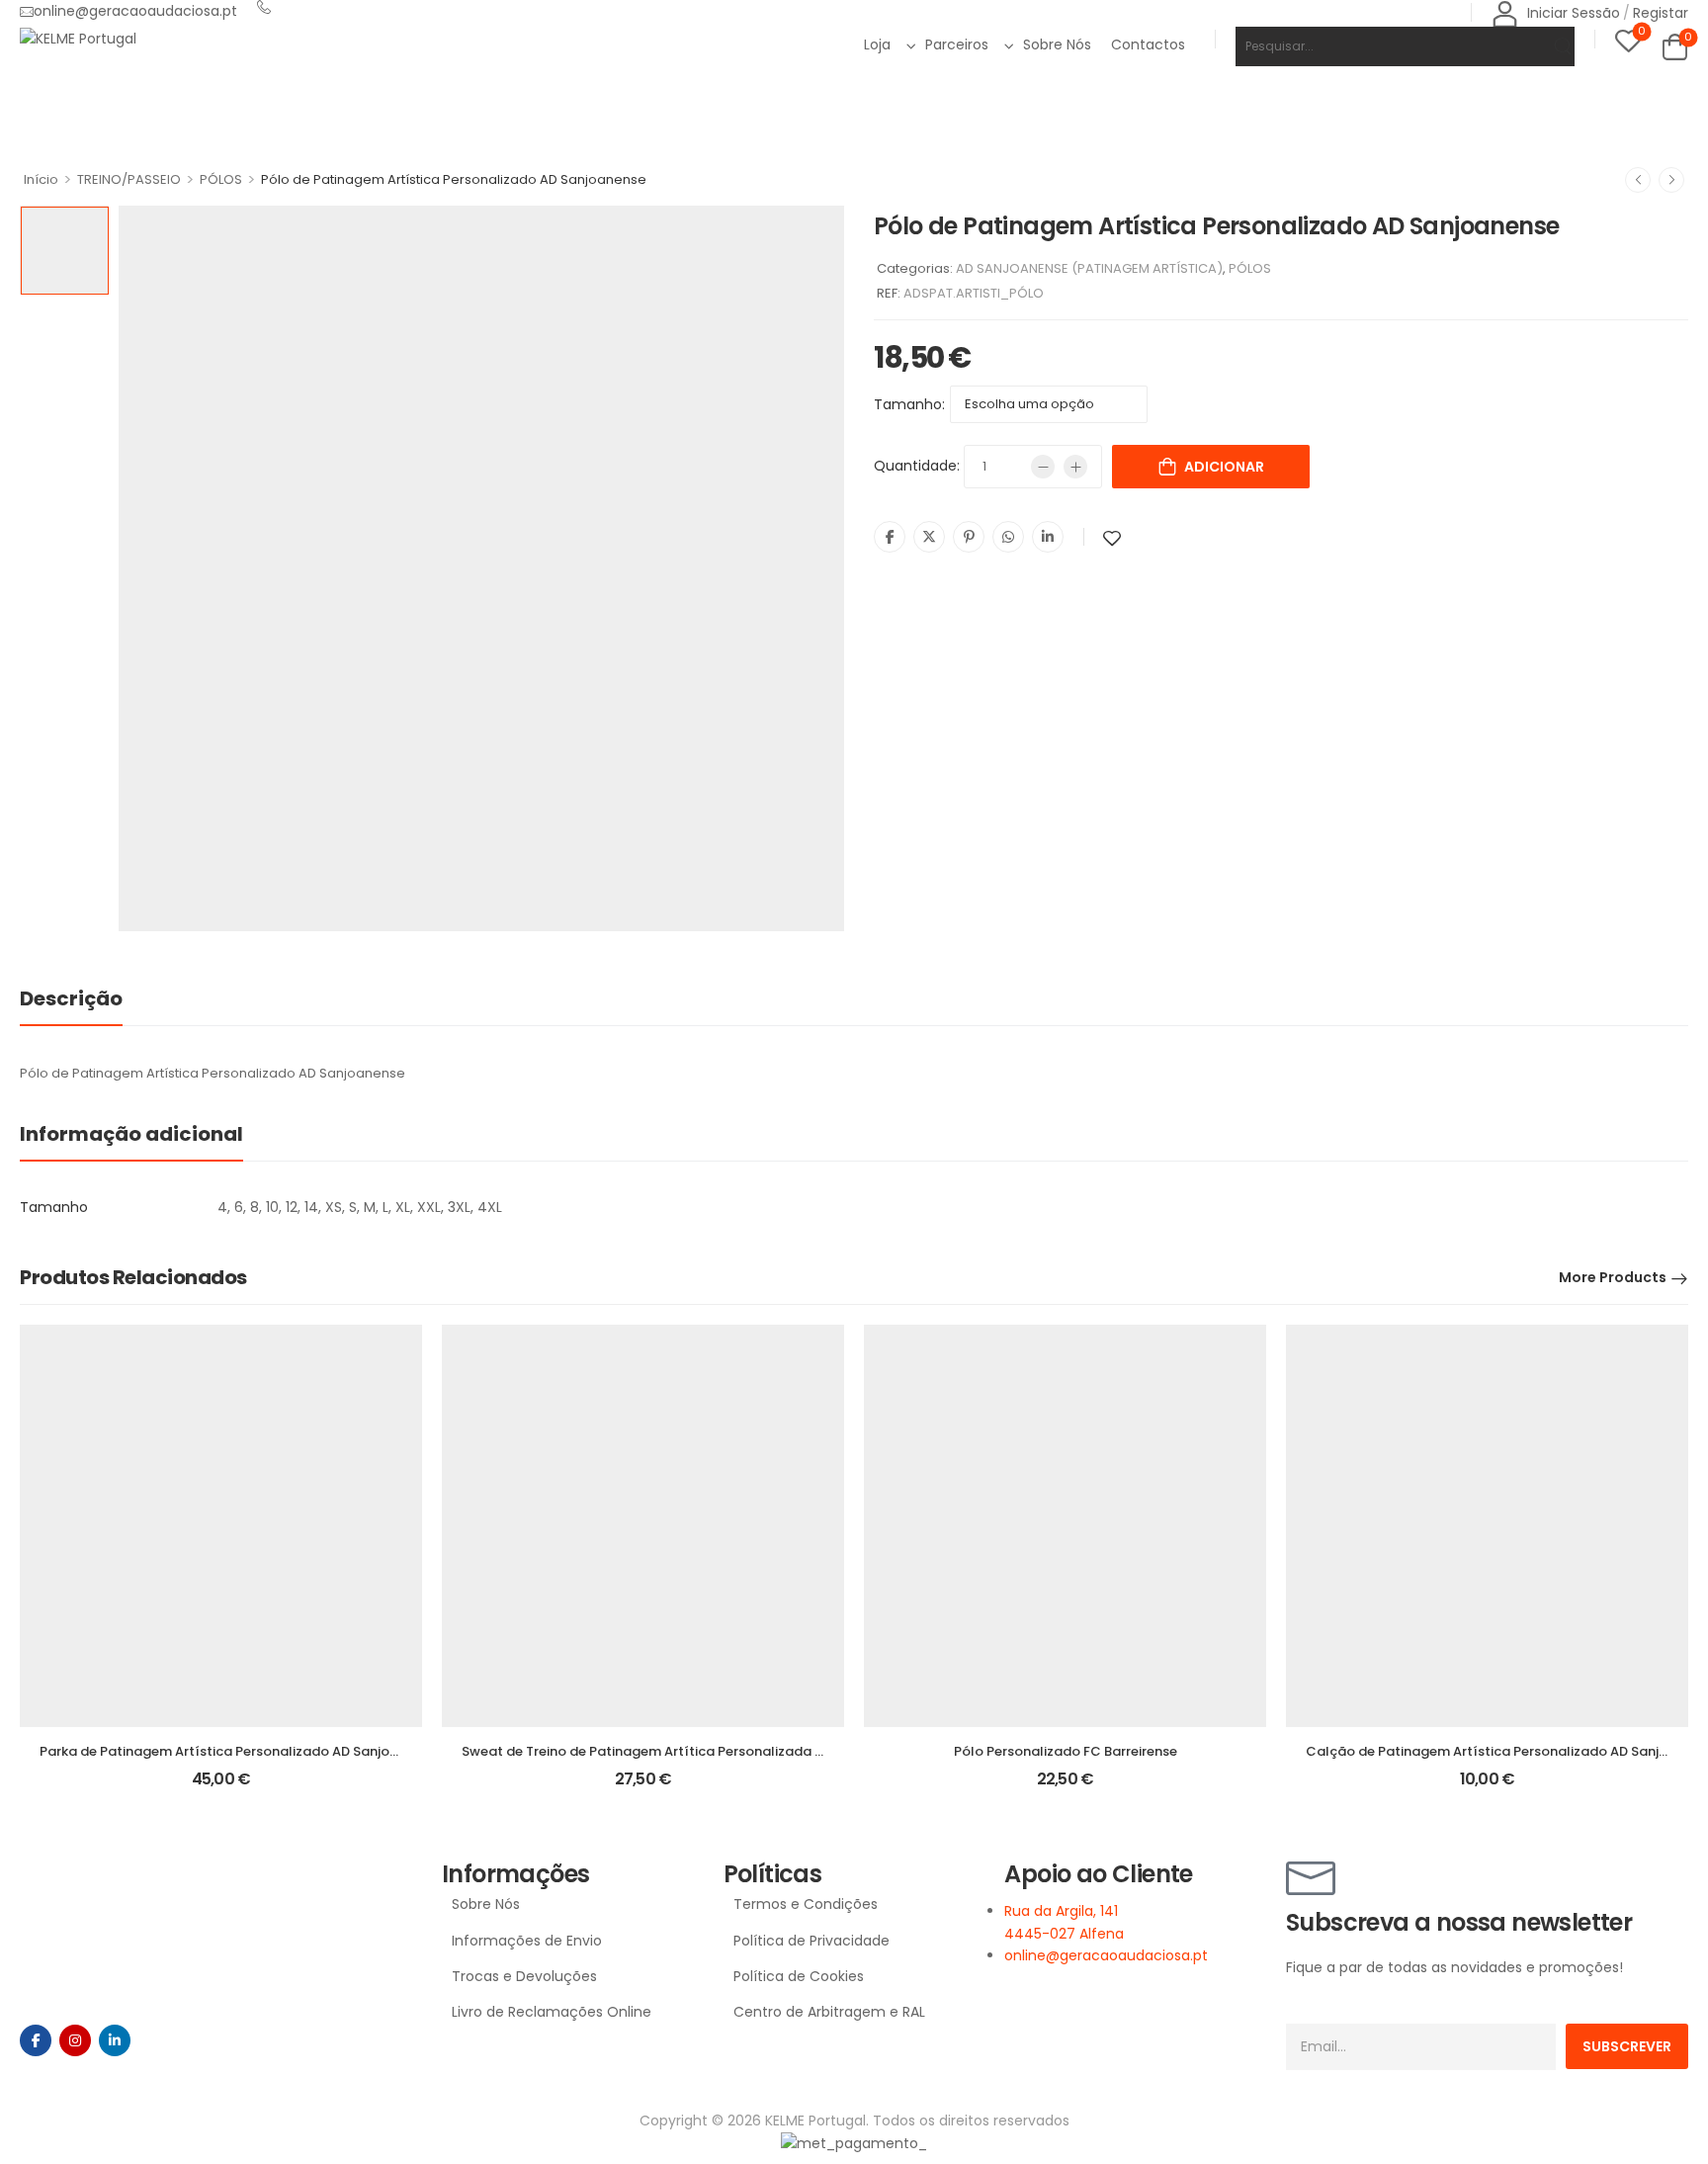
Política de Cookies (799, 1976)
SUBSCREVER (1627, 2046)
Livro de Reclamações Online (552, 2012)
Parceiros (957, 44)
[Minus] (1043, 467)
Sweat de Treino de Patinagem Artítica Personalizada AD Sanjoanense (690, 1751)
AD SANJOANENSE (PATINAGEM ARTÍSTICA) (1089, 268)
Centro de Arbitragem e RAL (829, 2012)
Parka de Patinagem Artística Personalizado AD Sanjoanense (238, 1751)
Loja (877, 44)
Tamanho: (909, 404)
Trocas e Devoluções (524, 1976)
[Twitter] (929, 537)
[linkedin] (115, 2040)
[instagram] (75, 2040)
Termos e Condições (806, 1904)
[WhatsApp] (1008, 537)
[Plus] (1075, 467)
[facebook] (36, 2040)
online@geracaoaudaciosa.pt (135, 11)
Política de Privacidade (811, 1941)
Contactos (1148, 44)
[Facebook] (890, 537)
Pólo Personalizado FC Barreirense (1066, 1751)
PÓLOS (221, 179)
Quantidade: (917, 466)
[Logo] (78, 38)
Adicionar (1224, 467)
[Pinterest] (969, 537)
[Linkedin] (1048, 537)
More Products (1613, 1277)
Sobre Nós (1057, 44)
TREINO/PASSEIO (129, 179)
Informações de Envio (527, 1941)
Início (41, 179)
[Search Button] (1550, 46)
